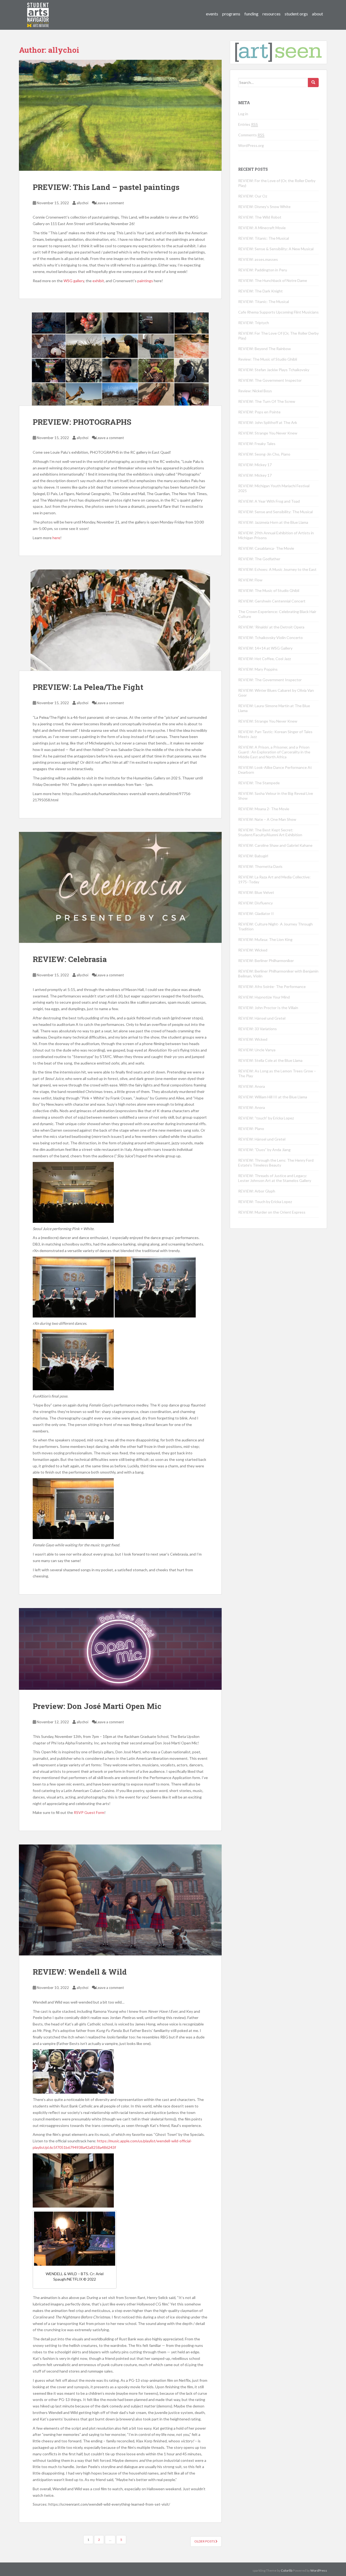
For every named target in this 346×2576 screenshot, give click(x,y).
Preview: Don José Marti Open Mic (97, 1706)
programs (231, 14)
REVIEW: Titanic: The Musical (264, 238)
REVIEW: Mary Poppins (258, 669)
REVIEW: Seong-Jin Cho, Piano (264, 454)
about (317, 14)
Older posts (205, 2541)
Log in (243, 114)
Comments (251, 135)
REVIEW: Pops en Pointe (259, 412)
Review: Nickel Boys (255, 391)
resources (272, 14)
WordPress (319, 2570)
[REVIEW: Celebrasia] (120, 887)
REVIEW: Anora (252, 1086)
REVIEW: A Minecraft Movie (262, 228)
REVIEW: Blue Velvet (256, 892)
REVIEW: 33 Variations (257, 1029)
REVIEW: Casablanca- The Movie (266, 548)
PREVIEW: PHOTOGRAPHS (82, 422)
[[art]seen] (38, 9)
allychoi (82, 203)
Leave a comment (110, 203)
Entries (248, 124)
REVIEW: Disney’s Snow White (264, 207)
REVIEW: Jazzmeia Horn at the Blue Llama (273, 522)
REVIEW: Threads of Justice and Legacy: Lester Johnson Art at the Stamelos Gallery (275, 1178)
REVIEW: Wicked (253, 950)
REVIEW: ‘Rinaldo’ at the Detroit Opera (271, 627)
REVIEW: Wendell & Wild (80, 1972)
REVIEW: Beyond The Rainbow (265, 349)
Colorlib (287, 2570)
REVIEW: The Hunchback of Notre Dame (273, 280)
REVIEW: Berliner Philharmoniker (266, 961)
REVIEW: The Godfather (259, 559)
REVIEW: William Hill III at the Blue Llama (273, 1097)
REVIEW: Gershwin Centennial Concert (272, 601)
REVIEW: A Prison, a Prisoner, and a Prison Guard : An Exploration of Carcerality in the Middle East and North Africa (274, 752)
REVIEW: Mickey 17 (255, 465)
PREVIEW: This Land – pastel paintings (106, 187)
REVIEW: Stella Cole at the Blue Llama (270, 1060)
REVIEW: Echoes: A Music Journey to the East (277, 569)
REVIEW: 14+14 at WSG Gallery (265, 648)
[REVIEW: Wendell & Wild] (120, 1900)
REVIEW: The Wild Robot (260, 217)
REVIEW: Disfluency (255, 903)
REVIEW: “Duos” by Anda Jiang (264, 1150)
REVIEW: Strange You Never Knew (268, 433)
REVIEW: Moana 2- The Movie (264, 809)
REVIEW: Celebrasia (70, 959)
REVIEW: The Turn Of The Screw (267, 401)
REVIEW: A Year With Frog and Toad (269, 501)
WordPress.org (251, 145)
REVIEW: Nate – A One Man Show (267, 819)
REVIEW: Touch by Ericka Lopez (265, 1202)
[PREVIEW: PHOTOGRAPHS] (120, 359)
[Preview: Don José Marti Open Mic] (120, 1649)
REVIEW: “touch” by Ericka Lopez (266, 1118)
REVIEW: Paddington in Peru (263, 270)
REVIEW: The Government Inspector (270, 380)
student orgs (296, 14)
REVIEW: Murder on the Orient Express (272, 1212)
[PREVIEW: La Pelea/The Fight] (120, 620)
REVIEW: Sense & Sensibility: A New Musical (276, 249)
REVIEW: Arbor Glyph (257, 1191)
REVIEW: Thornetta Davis (260, 866)
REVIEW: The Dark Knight (260, 291)
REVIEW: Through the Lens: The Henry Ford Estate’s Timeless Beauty (276, 1163)
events (212, 14)
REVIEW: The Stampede (259, 783)
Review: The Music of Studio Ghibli (268, 359)
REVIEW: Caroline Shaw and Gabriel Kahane (275, 845)
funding (251, 14)
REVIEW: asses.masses (258, 259)
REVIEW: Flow (250, 580)
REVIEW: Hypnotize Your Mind (264, 997)
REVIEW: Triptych (254, 323)
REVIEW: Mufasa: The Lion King (265, 939)
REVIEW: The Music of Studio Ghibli (269, 590)
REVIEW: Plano (251, 1129)
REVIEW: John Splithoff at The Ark (268, 422)
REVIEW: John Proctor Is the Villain (268, 1008)
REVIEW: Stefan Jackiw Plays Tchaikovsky (274, 370)
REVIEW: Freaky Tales (257, 444)
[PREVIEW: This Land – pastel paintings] (120, 115)
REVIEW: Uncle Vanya (257, 1050)
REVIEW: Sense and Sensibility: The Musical (275, 512)
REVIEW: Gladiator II (256, 913)
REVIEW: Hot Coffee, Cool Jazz (265, 659)
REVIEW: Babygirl (253, 856)
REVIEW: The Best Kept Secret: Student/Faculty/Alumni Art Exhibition (270, 832)
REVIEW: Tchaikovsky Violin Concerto (270, 638)
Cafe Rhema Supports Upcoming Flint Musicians (278, 312)
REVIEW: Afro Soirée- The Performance (272, 986)
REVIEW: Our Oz (253, 196)
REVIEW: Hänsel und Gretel (262, 1018)
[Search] (313, 83)
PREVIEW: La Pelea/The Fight (88, 687)
